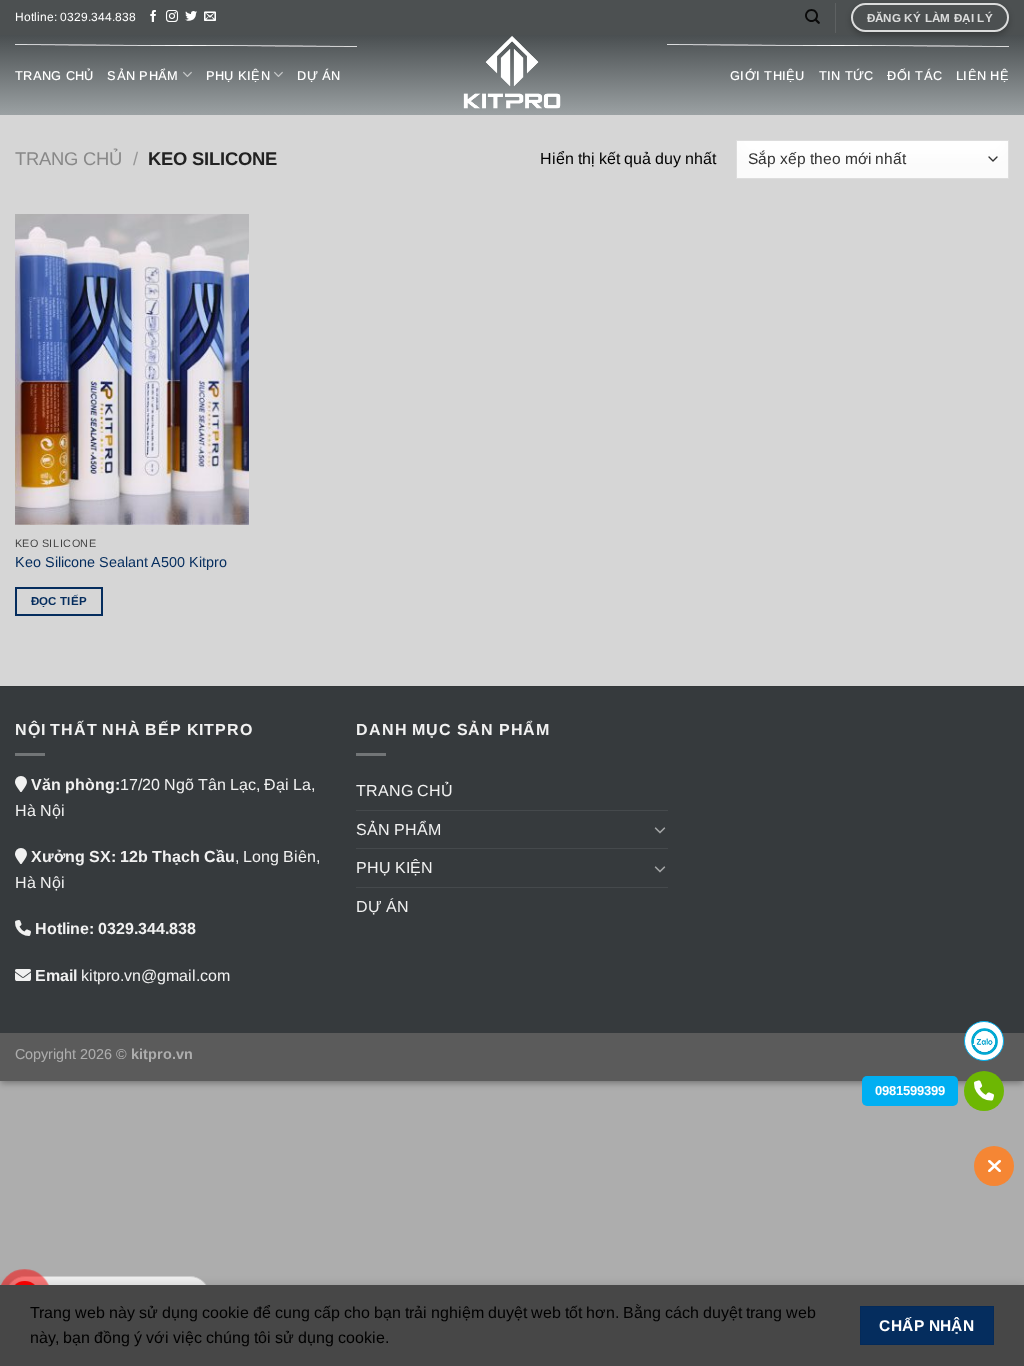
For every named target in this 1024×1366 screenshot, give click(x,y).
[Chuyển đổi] (660, 829)
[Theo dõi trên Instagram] (172, 17)
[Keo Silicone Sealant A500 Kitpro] (132, 370)
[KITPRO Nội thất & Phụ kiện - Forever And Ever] (512, 75)
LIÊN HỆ (982, 75)
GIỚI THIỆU (767, 75)
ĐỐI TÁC (914, 75)
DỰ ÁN (318, 75)
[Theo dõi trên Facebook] (153, 17)
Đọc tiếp (59, 601)
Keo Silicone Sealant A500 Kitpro (121, 562)
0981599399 (910, 1090)
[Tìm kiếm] (812, 17)
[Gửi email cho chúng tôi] (210, 17)
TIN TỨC (846, 75)
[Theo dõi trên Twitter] (191, 17)
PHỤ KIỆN (238, 75)
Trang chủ (68, 158)
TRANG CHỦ (54, 75)
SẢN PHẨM (142, 75)
